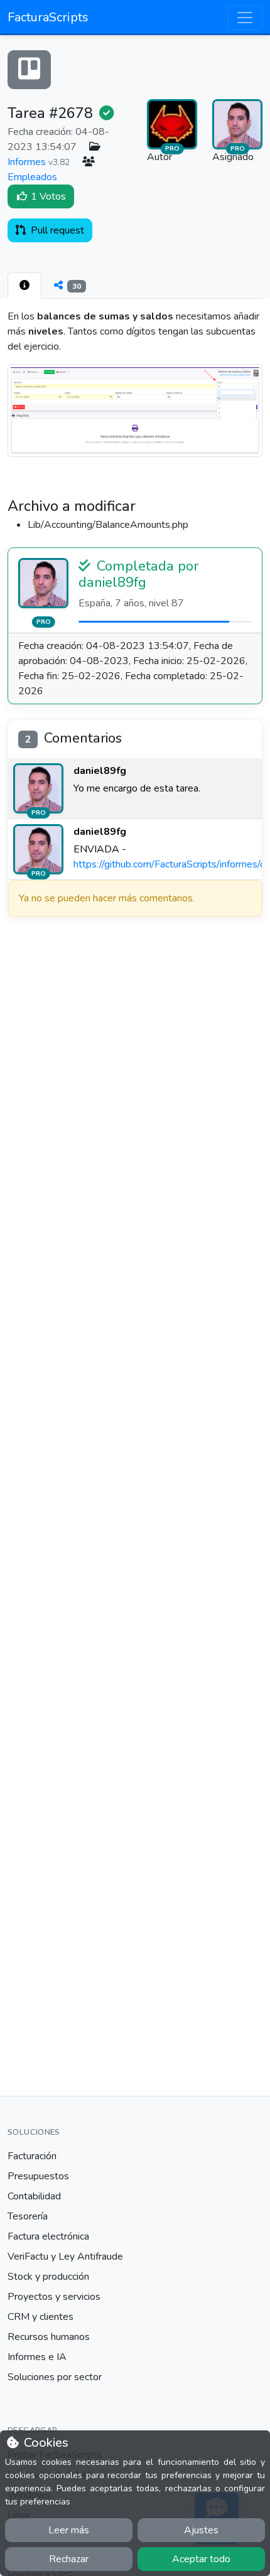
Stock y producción (48, 2277)
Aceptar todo (201, 2559)
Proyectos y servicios (54, 2297)
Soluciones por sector (55, 2377)
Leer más (69, 2530)
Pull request (56, 230)
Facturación (32, 2156)
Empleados (32, 177)
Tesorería (28, 2216)
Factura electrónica (48, 2236)
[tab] (24, 286)
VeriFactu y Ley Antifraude (65, 2257)
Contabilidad (34, 2196)
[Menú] (245, 18)
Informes (27, 162)
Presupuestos (38, 2176)
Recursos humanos (49, 2337)
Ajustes (201, 2530)
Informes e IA (37, 2357)
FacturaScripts (48, 17)
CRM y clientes (40, 2317)
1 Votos (47, 196)
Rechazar (69, 2559)
